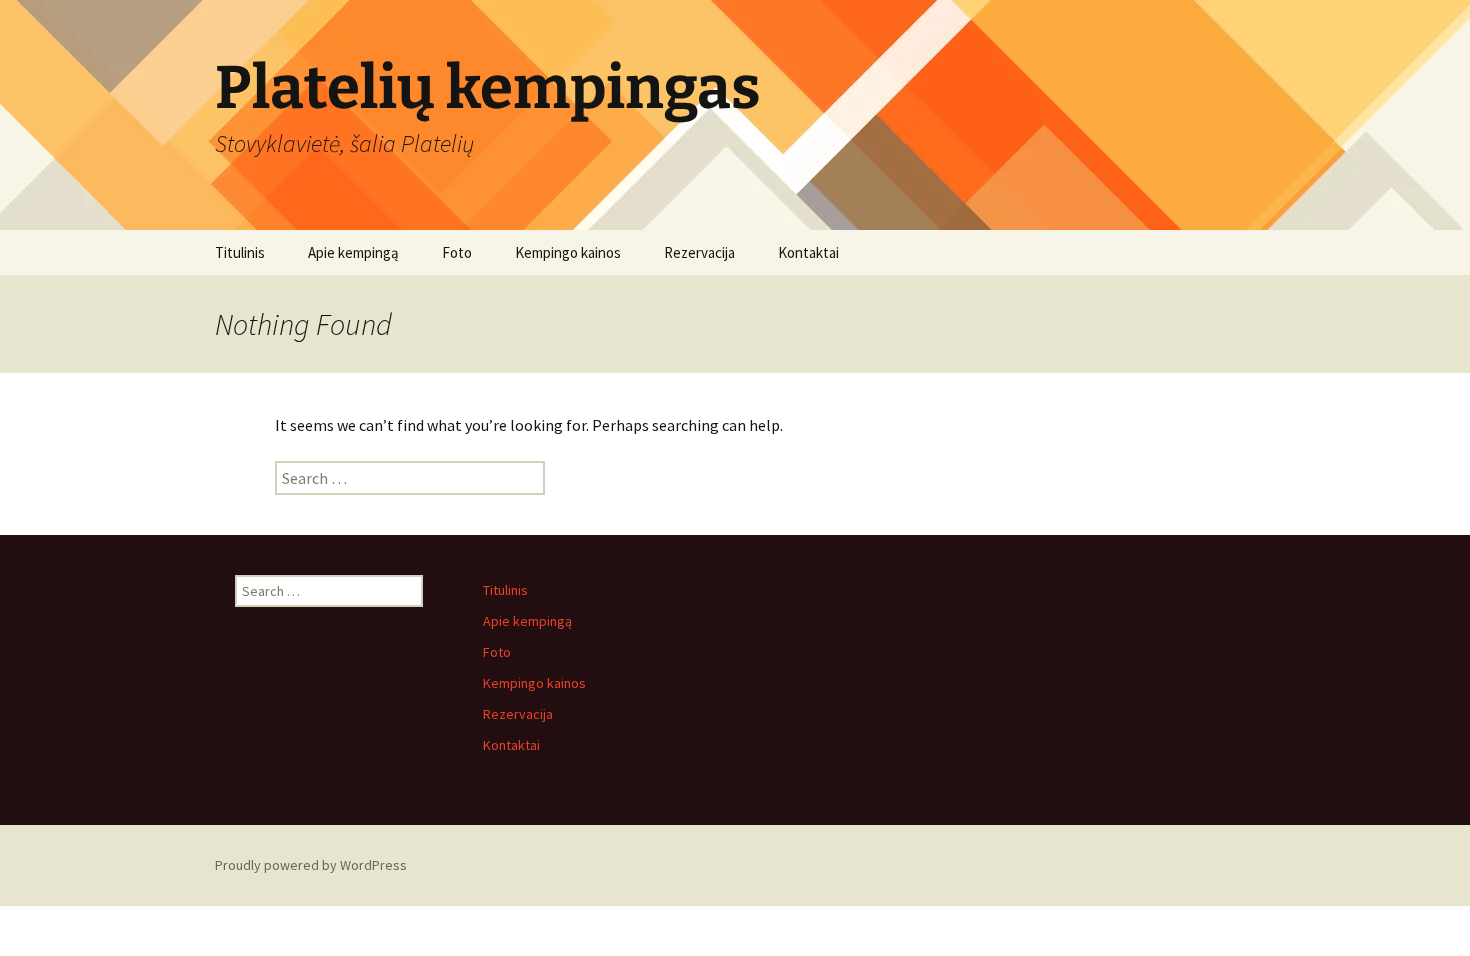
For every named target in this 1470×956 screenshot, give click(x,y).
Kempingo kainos (568, 252)
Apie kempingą (353, 252)
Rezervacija (699, 252)
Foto (457, 252)
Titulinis (240, 252)
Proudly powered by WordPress (311, 865)
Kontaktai (808, 252)
